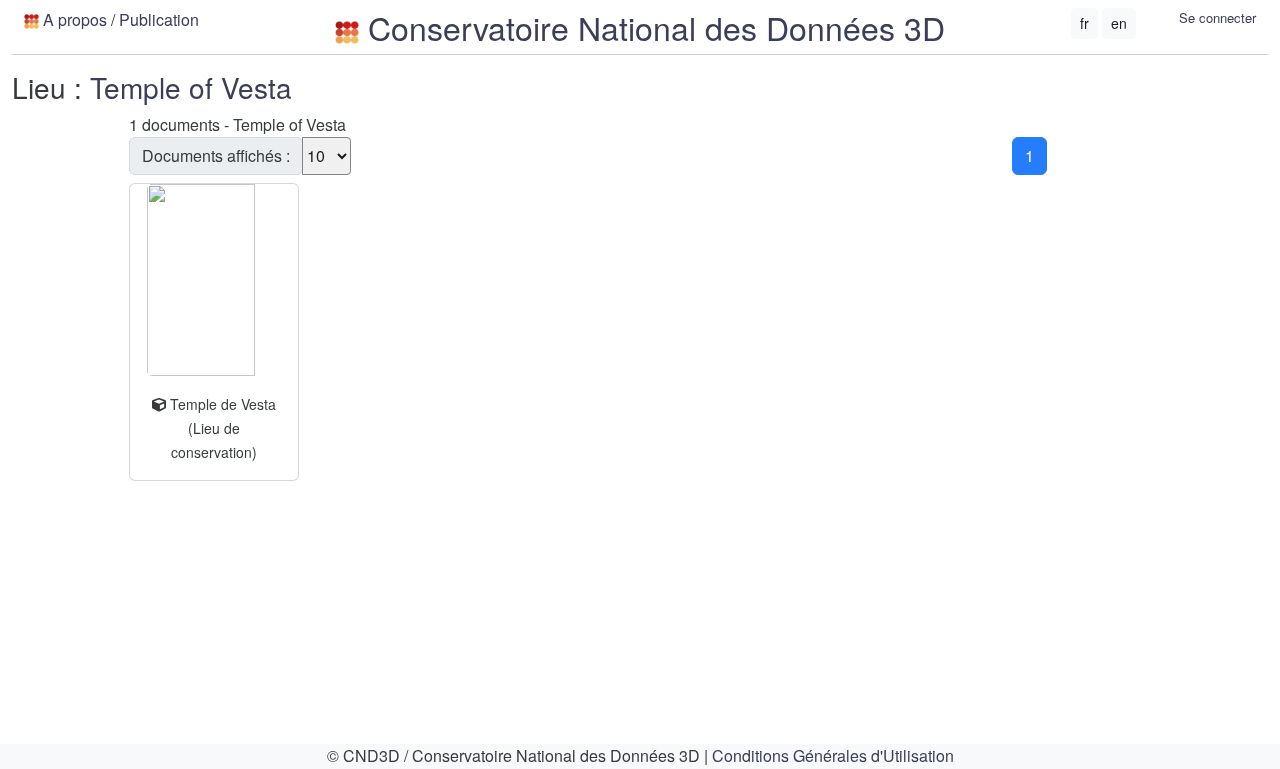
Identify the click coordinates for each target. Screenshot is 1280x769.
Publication (159, 19)
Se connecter (1217, 17)
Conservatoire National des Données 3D (651, 27)
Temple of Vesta (191, 87)
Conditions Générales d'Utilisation (833, 755)
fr (1084, 23)
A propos (75, 19)
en (1119, 23)
